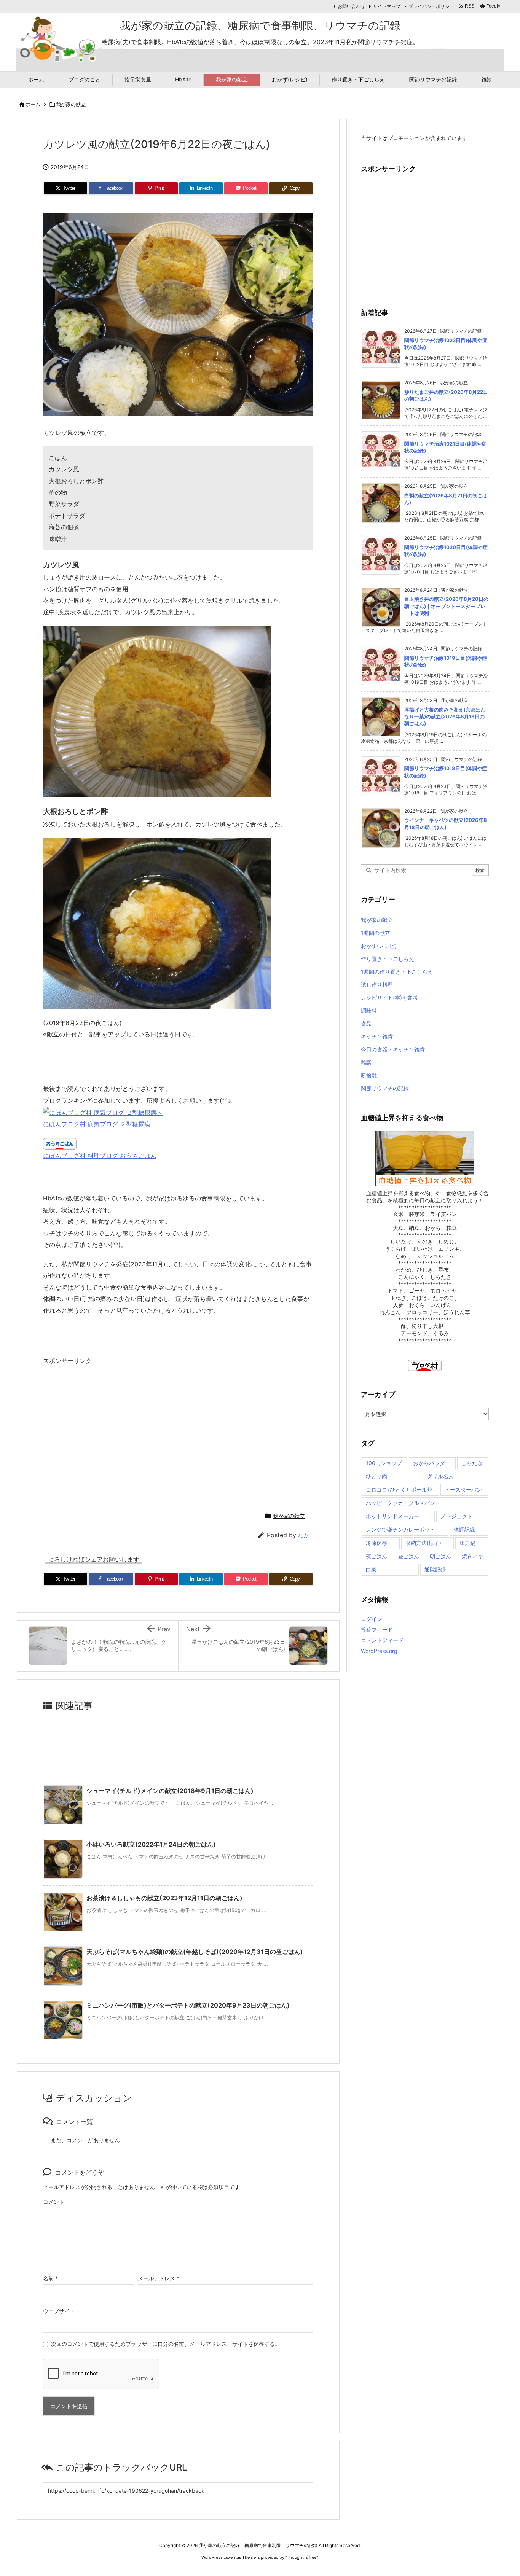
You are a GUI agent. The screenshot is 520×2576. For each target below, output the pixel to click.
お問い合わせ (351, 6)
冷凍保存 (376, 1543)
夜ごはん (376, 1556)
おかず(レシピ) (379, 946)
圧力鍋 (467, 1543)
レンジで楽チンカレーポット (400, 1529)
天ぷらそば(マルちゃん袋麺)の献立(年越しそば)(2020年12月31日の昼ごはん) (195, 1952)
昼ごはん (408, 1556)
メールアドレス (159, 2278)
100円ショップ (384, 1463)
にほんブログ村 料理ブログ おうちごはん (100, 1156)
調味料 (369, 1010)
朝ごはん (440, 1556)
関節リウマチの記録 (385, 1088)
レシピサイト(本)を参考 (389, 997)
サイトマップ (387, 6)
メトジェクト (456, 1516)
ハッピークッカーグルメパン (400, 1503)
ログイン (372, 1619)
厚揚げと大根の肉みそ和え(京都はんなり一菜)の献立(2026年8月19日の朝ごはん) (445, 716)
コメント (54, 2202)
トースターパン (463, 1489)
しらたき (472, 1463)
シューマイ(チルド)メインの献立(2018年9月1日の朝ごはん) (170, 1791)
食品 (366, 1023)
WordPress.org (379, 1651)
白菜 (371, 1569)
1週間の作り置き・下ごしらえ (397, 972)
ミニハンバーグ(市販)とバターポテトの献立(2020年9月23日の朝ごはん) (188, 2005)
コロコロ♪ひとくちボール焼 (399, 1489)
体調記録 (464, 1529)
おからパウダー (432, 1463)
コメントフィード (382, 1640)
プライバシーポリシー (431, 6)
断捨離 (369, 1075)
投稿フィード (377, 1630)
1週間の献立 (376, 933)
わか (304, 1535)
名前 (50, 2278)
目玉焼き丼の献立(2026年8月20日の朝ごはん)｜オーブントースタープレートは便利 (446, 606)
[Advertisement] (107, 1435)
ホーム (33, 104)
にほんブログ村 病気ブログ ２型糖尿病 (97, 1124)
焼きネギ (472, 1556)
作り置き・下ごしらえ (388, 959)
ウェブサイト (59, 2311)
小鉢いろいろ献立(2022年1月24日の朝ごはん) (151, 1844)
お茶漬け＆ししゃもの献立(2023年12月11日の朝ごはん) (164, 1898)
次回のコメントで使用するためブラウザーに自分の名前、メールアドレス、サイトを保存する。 (166, 2344)
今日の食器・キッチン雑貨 (393, 1049)
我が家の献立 (71, 104)
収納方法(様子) (423, 1543)
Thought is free (301, 2557)
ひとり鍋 (376, 1476)
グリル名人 (440, 1476)
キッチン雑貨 (377, 1036)
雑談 (366, 1062)
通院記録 (435, 1569)
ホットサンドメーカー (392, 1516)
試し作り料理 (377, 985)
